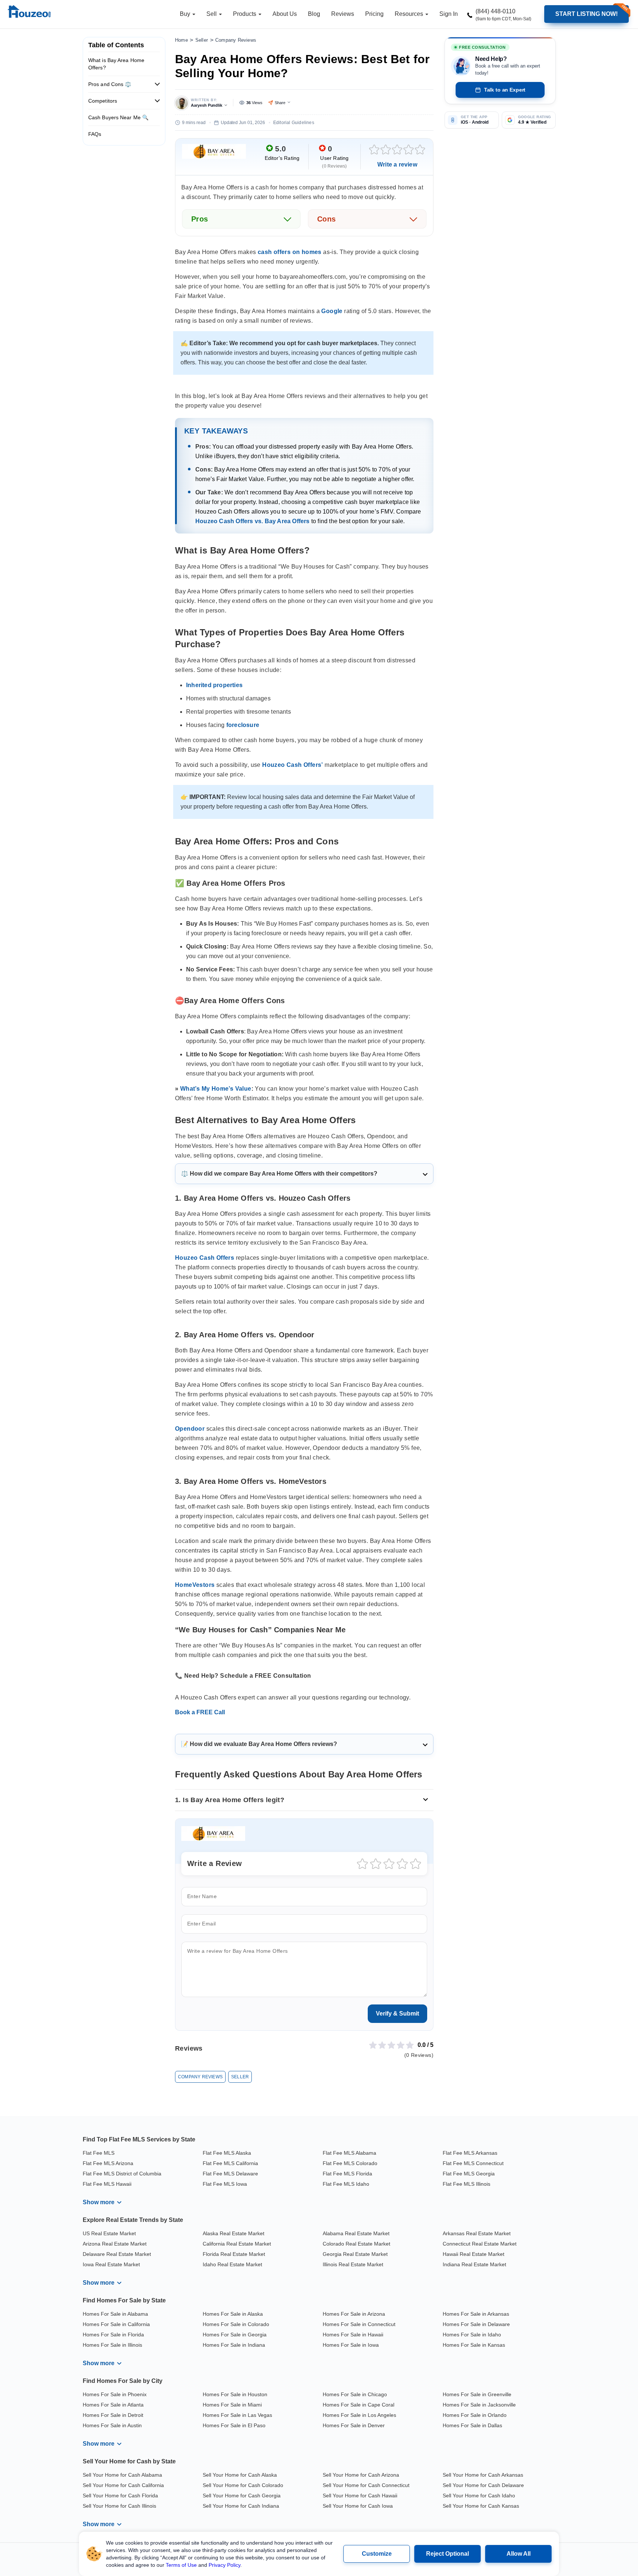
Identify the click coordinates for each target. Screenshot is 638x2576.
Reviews (343, 14)
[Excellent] (420, 149)
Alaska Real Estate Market (234, 2233)
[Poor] (386, 149)
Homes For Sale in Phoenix (115, 2394)
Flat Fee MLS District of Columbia (122, 2174)
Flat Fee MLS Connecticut (473, 2163)
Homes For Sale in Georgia (235, 2335)
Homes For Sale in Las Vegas (237, 2415)
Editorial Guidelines (294, 123)
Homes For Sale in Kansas (474, 2345)
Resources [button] (410, 14)
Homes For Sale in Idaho (472, 2335)
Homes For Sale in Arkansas (476, 2314)
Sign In (449, 14)
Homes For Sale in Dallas (472, 2425)
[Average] (397, 149)
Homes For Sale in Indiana (234, 2345)
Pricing (374, 14)
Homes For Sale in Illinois (112, 2345)
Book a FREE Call (200, 1712)
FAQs (95, 134)
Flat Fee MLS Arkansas (470, 2153)
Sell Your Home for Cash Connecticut (366, 2485)
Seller (202, 40)
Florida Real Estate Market (234, 2254)
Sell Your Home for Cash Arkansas (483, 2475)
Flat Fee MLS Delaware (230, 2174)
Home (181, 40)
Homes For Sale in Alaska (233, 2314)
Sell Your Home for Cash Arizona (361, 2475)
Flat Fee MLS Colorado (350, 2163)
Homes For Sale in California (116, 2324)
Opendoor (190, 1429)
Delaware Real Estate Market (117, 2254)
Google (332, 311)
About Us (285, 14)
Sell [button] (212, 14)
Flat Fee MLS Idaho (346, 2184)
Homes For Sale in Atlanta (113, 2405)
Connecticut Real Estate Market (480, 2244)
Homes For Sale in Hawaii (353, 2335)
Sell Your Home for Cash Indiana (241, 2506)
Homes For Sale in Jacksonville (479, 2405)
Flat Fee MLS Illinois (467, 2184)
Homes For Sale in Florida (113, 2335)
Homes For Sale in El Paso (234, 2425)
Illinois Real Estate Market (353, 2264)
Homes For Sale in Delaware (476, 2324)
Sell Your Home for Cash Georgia (242, 2496)
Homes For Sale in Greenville (477, 2394)
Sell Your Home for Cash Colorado (243, 2485)
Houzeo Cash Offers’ (293, 765)
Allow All (519, 2554)
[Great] (409, 149)
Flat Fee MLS (99, 2153)
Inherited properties (214, 685)
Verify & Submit (397, 2014)
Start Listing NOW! (586, 14)
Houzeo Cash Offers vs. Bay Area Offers (253, 521)
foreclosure (243, 725)
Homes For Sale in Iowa (351, 2345)
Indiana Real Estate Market (474, 2264)
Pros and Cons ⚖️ (110, 84)
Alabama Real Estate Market (356, 2233)
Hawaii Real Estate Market (474, 2254)
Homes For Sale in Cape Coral (359, 2405)
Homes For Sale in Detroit (113, 2415)
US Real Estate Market (109, 2233)
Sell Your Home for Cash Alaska (240, 2475)
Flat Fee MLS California (230, 2163)
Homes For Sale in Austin (112, 2425)
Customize (377, 2554)
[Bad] (374, 149)
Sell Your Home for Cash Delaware (483, 2485)
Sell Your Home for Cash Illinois (119, 2506)
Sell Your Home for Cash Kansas (481, 2506)
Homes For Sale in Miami (232, 2405)
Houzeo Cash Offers (205, 1258)
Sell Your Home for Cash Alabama (122, 2475)
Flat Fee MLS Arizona (108, 2163)
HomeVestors (195, 1585)
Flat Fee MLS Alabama (349, 2153)
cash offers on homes (290, 252)
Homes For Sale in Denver (354, 2425)
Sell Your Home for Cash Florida (120, 2496)
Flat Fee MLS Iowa (225, 2184)
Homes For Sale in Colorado (236, 2324)
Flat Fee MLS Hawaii (107, 2184)
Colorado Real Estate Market (356, 2244)
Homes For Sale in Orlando (475, 2415)
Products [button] (245, 14)
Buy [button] (186, 14)
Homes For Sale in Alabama (115, 2314)
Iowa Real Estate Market (111, 2264)
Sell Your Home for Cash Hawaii (360, 2496)
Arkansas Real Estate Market (477, 2233)
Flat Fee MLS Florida (347, 2174)
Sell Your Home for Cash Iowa (358, 2506)
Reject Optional (447, 2554)
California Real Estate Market (237, 2244)
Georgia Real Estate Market (355, 2254)
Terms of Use (181, 2565)
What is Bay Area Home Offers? (116, 64)
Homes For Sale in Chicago (355, 2394)
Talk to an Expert (505, 90)
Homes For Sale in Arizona (354, 2314)
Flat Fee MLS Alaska (227, 2153)
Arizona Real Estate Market (115, 2244)
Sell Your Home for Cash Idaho (479, 2496)
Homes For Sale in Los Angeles (359, 2415)
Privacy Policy (224, 2565)
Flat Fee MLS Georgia (469, 2174)
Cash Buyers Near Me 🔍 (118, 117)
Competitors (103, 101)
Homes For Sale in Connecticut (359, 2324)
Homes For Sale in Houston (235, 2394)
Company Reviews (236, 40)
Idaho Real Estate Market (232, 2264)
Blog (314, 14)
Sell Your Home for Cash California (123, 2485)
